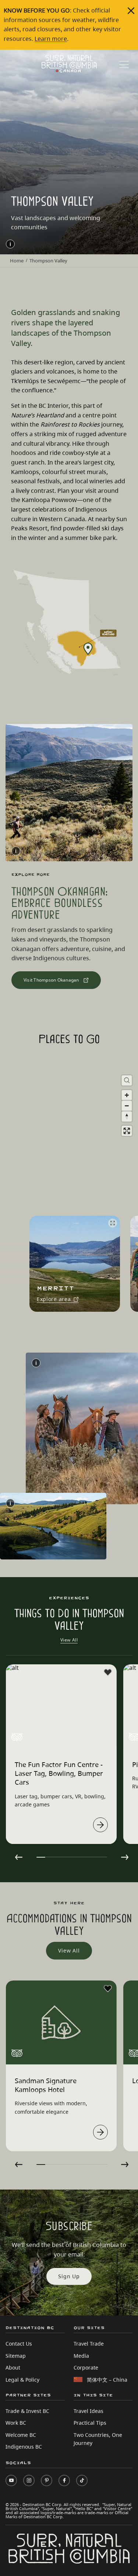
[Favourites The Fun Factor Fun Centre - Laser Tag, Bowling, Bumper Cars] (108, 1672)
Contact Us (19, 2344)
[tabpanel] (61, 1754)
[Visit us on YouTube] (11, 2480)
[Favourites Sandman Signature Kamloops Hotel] (108, 1989)
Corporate (86, 2367)
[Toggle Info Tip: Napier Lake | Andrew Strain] (10, 1503)
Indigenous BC (24, 2447)
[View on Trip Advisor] (17, 1737)
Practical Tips (90, 2423)
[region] (69, 1195)
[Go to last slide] (19, 1857)
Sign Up (69, 2276)
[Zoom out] (127, 1106)
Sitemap (16, 2356)
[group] (72, 1264)
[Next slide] (125, 1857)
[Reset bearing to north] (127, 1116)
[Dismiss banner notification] (131, 11)
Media (81, 2356)
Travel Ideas (89, 2411)
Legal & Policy (22, 2380)
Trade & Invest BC (27, 2411)
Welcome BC (21, 2435)
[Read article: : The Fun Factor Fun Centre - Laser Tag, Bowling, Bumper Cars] (100, 1825)
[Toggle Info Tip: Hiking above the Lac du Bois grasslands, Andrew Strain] (16, 851)
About (13, 2367)
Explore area (54, 1300)
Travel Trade (89, 2344)
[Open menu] (124, 65)
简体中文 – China (107, 2380)
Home (17, 261)
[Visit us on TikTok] (82, 2480)
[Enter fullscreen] (127, 1131)
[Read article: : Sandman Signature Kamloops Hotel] (100, 2132)
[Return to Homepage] (69, 64)
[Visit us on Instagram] (29, 2480)
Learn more (51, 39)
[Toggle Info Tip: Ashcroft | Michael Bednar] (36, 1363)
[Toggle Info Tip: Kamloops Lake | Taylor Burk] (10, 244)
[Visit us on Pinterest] (47, 2480)
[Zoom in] (127, 1095)
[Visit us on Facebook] (64, 2480)
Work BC (16, 2423)
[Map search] (127, 1080)
